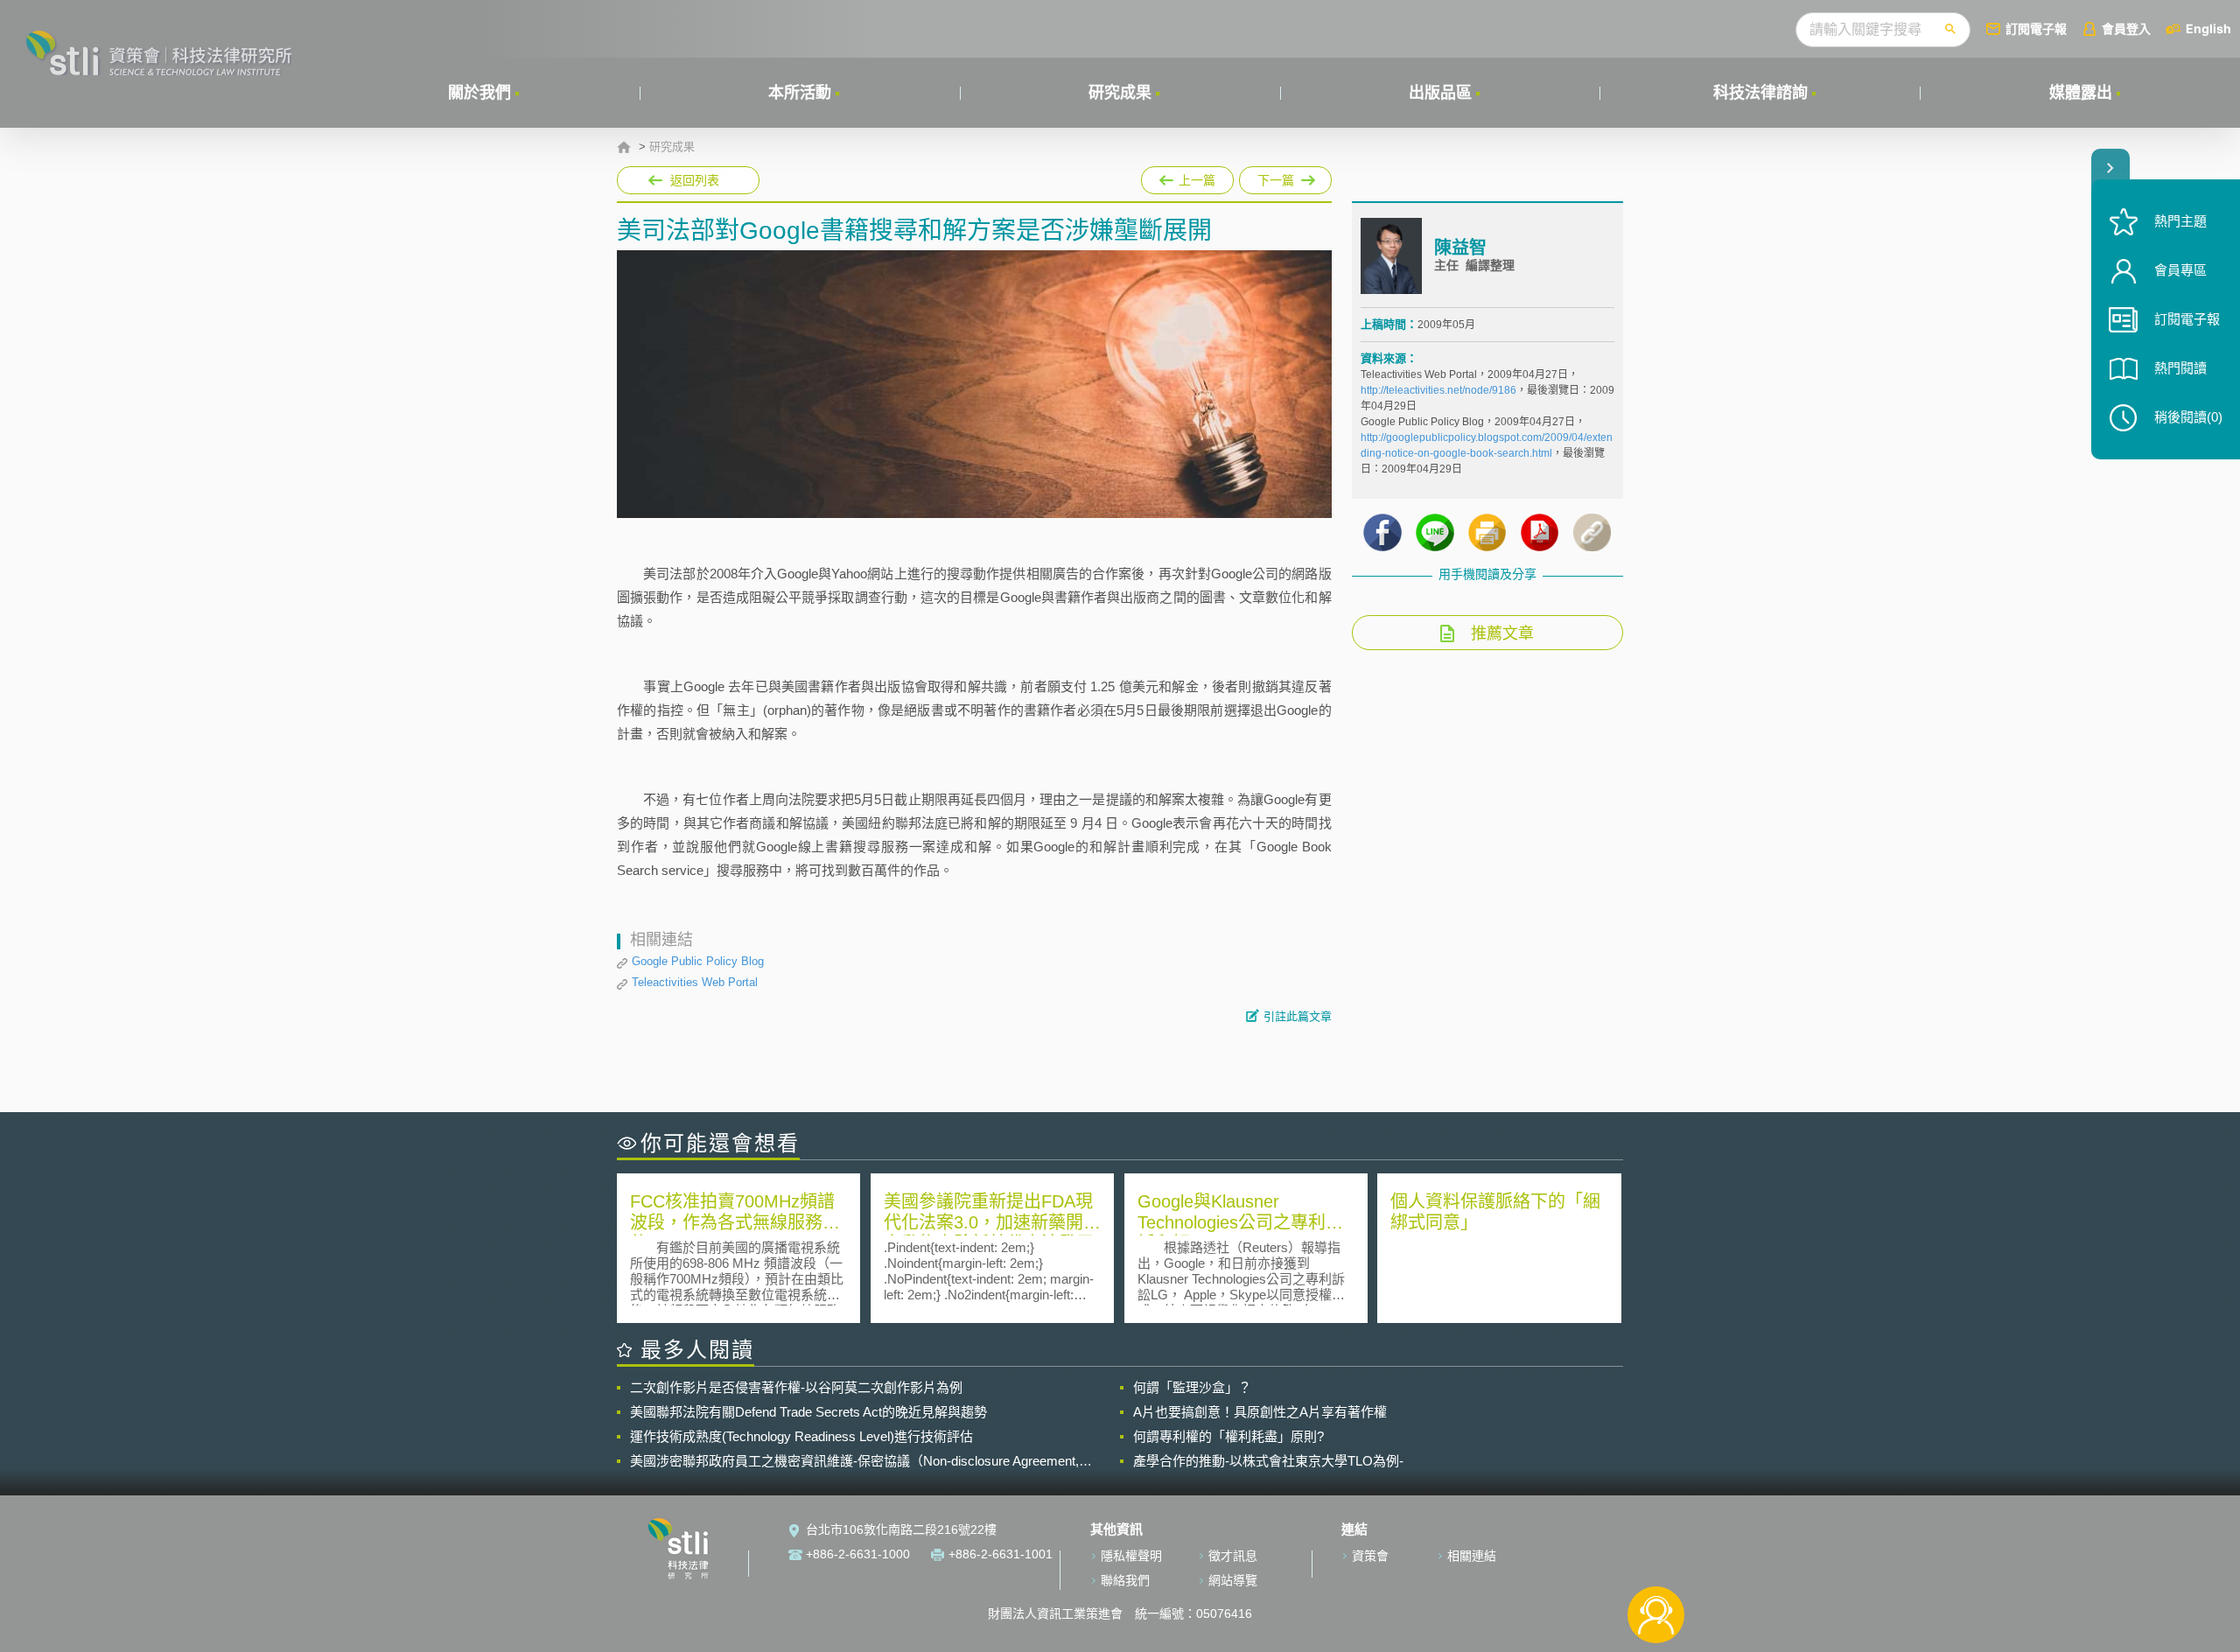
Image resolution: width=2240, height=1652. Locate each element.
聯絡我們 (1125, 1580)
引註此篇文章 (1298, 1016)
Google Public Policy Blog (698, 961)
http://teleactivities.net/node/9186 (1438, 390)
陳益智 (1460, 248)
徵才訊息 (1233, 1556)
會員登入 (2126, 28)
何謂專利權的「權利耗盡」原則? (1228, 1436)
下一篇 (1285, 177)
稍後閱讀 (2188, 417)
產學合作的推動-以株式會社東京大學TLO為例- (1268, 1461)
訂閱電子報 (2036, 28)
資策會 (1370, 1556)
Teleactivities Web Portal (695, 982)
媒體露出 (2081, 93)
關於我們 (479, 93)
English (2208, 28)
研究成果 (1120, 93)
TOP (1656, 1557)
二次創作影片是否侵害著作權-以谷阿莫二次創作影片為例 (796, 1387)
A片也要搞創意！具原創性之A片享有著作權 (1260, 1412)
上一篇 (1187, 177)
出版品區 (1440, 93)
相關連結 (1472, 1556)
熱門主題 (2180, 221)
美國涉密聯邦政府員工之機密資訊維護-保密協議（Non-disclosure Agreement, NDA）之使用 (854, 1461)
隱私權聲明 (1131, 1556)
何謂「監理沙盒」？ (1192, 1387)
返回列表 (695, 180)
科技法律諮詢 (1760, 93)
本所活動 (800, 93)
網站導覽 (1233, 1580)
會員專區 (2180, 270)
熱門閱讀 (2180, 368)
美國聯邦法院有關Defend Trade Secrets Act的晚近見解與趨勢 (808, 1412)
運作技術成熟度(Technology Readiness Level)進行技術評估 (801, 1436)
